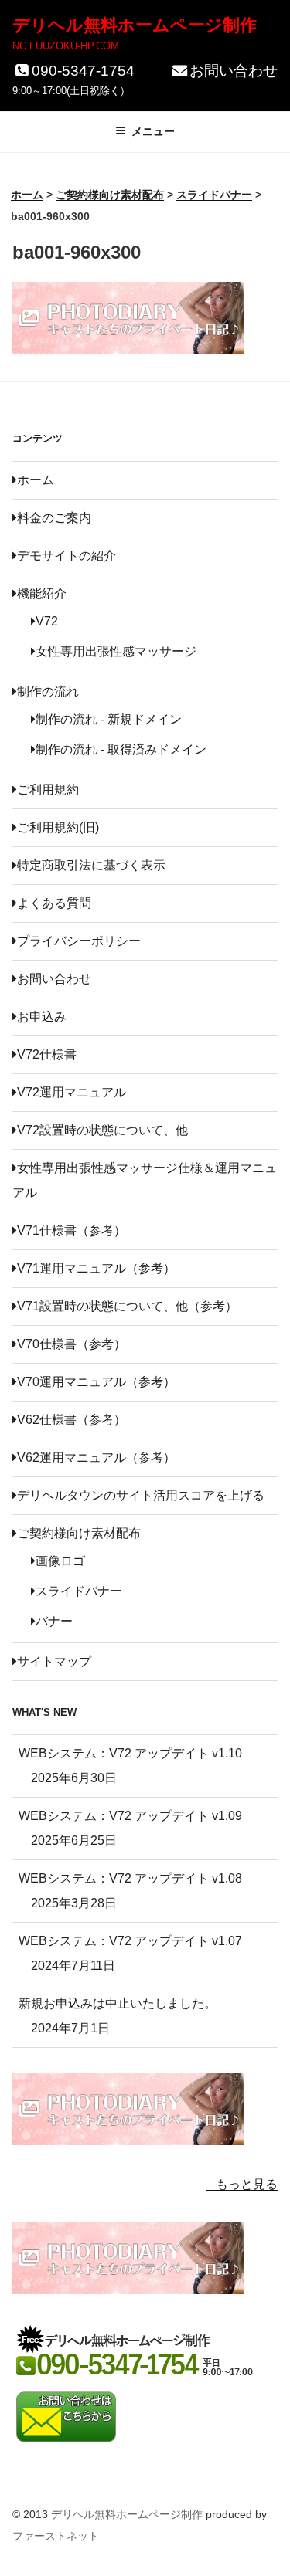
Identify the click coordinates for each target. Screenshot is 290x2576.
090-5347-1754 (83, 71)
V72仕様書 (47, 1054)
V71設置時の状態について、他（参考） (127, 1306)
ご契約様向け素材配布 (79, 1533)
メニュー (153, 131)
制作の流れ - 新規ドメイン (109, 719)
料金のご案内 (54, 518)
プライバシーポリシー (79, 941)
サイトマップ (54, 1661)
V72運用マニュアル (72, 1092)
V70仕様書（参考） (72, 1344)
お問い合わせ (234, 71)
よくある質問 (54, 903)
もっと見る (247, 2184)
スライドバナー (79, 1591)
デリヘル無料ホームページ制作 (135, 25)
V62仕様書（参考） (72, 1420)
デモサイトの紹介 (67, 556)
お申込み (42, 1017)
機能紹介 (42, 593)
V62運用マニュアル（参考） (96, 1457)
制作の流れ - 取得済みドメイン (121, 749)
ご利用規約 (48, 790)
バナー (54, 1621)
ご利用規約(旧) (58, 827)
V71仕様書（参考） (72, 1230)
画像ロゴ (60, 1561)
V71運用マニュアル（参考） (96, 1268)
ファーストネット (56, 2536)
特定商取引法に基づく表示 (91, 865)
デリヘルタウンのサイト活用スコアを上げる (141, 1495)
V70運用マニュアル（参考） (96, 1382)
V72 (47, 621)
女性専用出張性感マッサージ (116, 651)
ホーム (36, 480)
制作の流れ (48, 691)
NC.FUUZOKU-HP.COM (66, 46)
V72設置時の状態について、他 (102, 1130)
